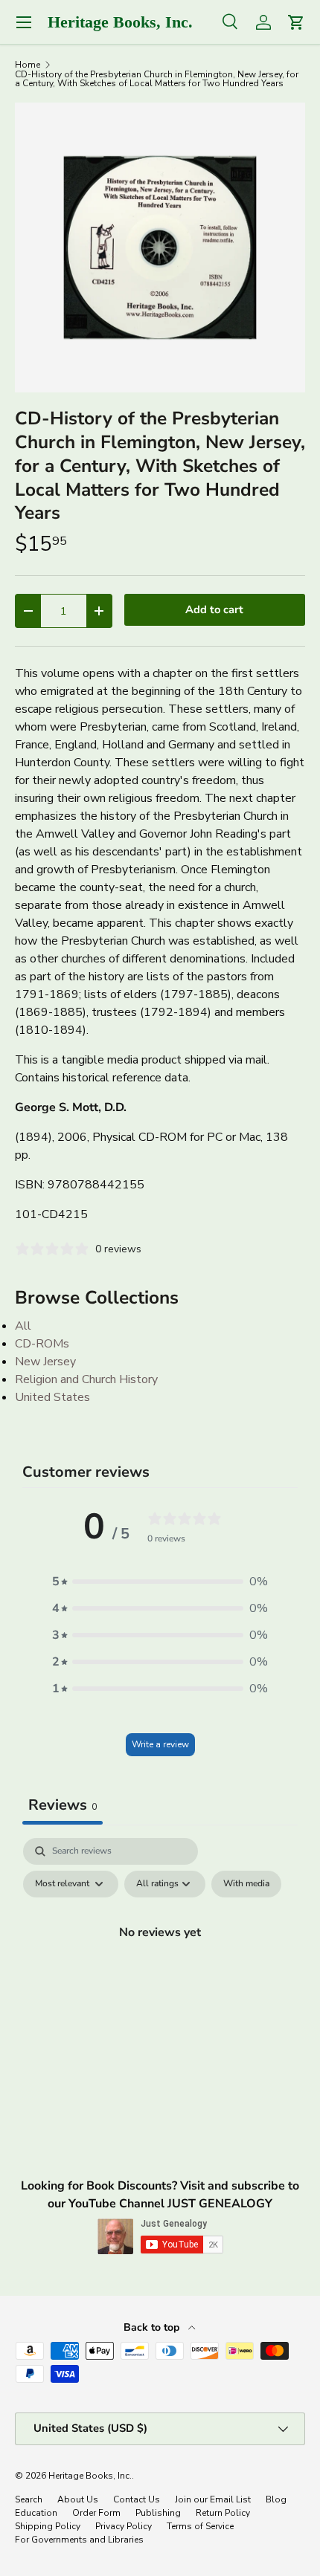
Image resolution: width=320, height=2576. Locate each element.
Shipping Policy (48, 2526)
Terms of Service (200, 2526)
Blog (276, 2499)
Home (28, 65)
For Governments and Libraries (79, 2540)
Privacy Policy (124, 2526)
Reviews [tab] (63, 1805)
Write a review (160, 1744)
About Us (78, 2499)
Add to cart (214, 609)
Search (29, 2499)
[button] (160, 1582)
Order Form (96, 2513)
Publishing (158, 2513)
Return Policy (223, 2513)
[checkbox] (246, 1884)
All (23, 1326)
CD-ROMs (42, 1344)
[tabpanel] (160, 1966)
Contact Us (137, 2499)
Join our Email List (213, 2499)
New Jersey (45, 1362)
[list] (160, 247)
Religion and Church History (86, 1379)
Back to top (153, 2327)
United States (52, 1397)
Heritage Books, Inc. (90, 2476)
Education (36, 2513)
